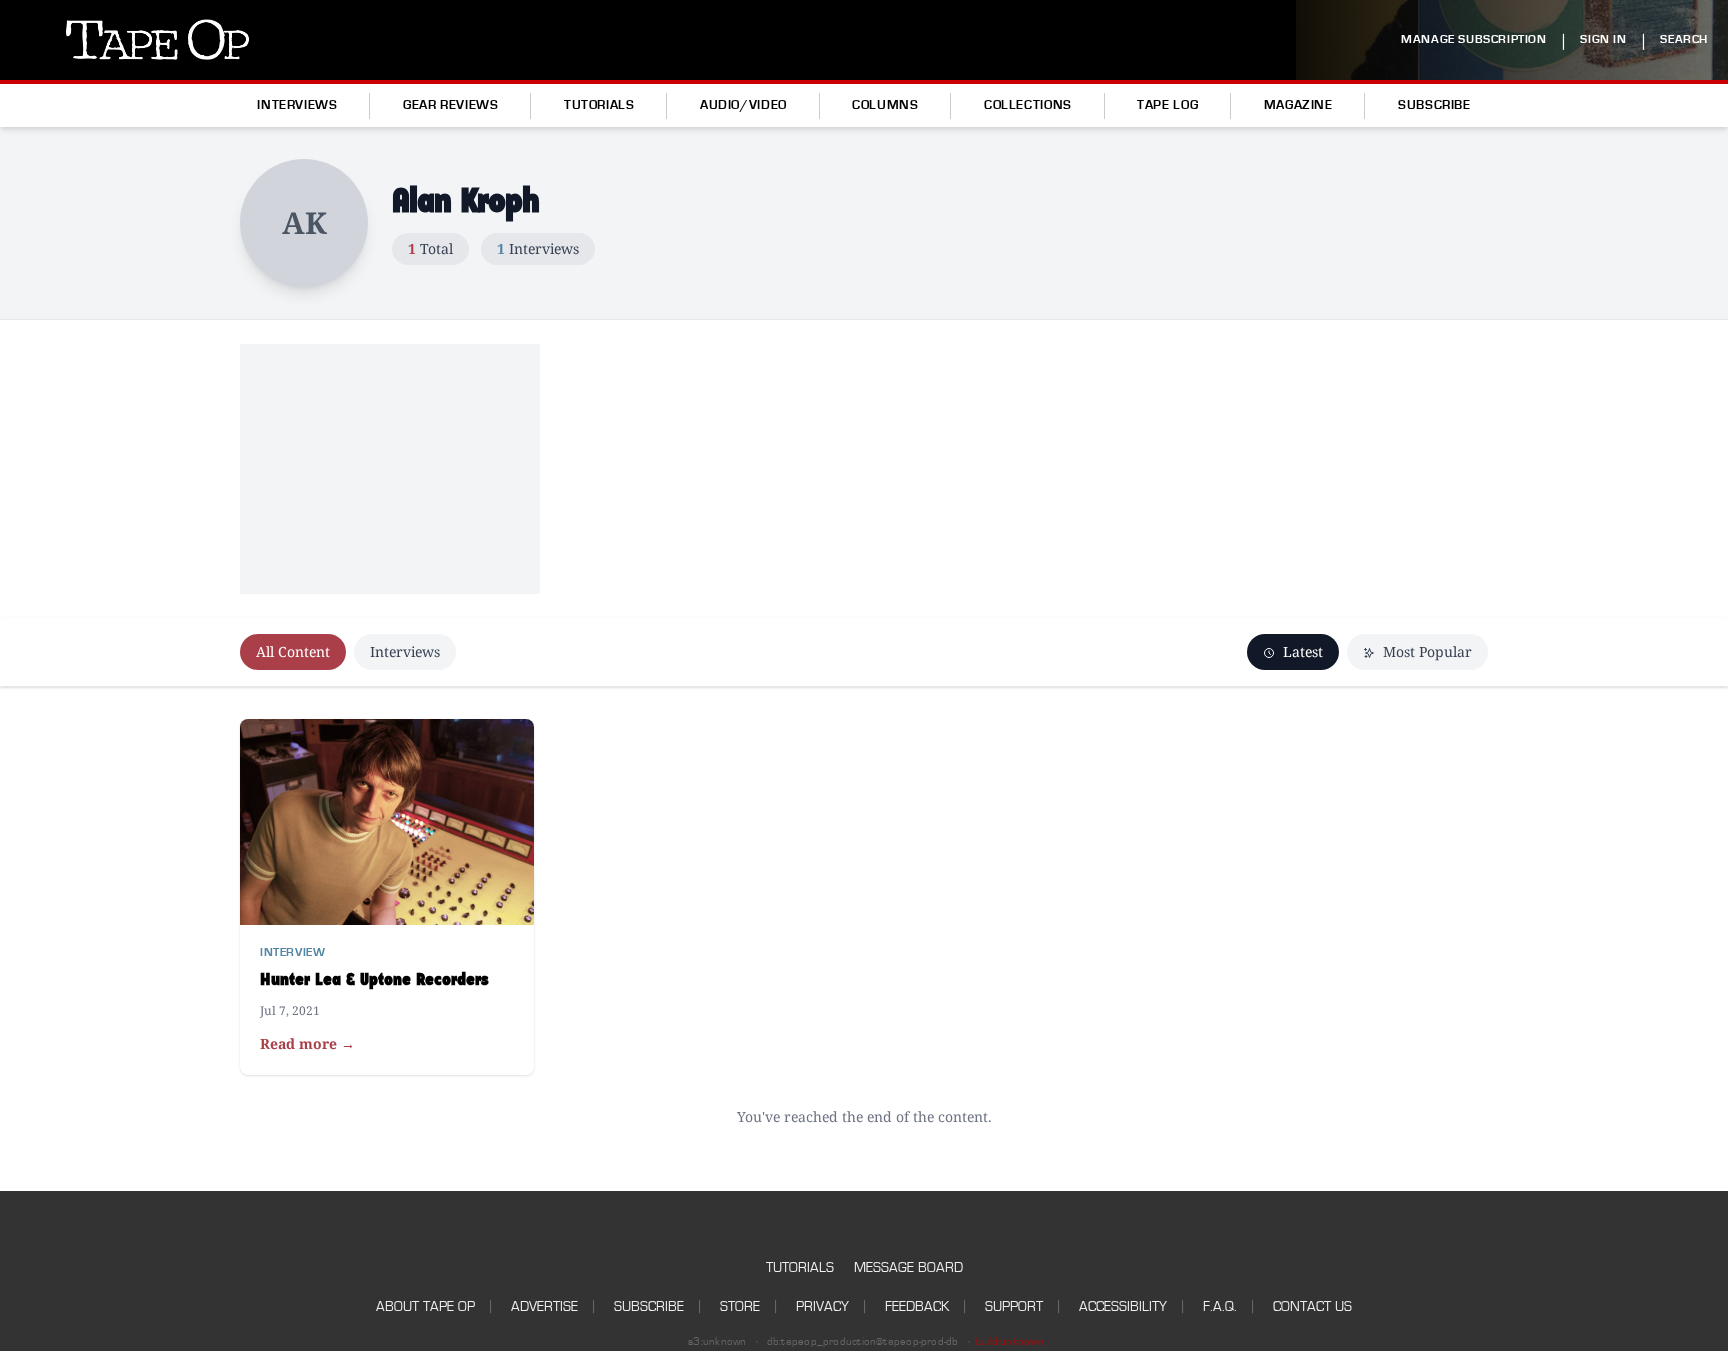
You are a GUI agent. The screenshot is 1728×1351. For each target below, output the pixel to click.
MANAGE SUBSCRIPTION (1473, 39)
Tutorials (599, 105)
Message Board (908, 1267)
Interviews (297, 105)
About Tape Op (425, 1306)
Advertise (544, 1306)
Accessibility (1123, 1306)
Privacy (822, 1306)
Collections (1028, 105)
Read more (307, 1043)
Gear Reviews (451, 105)
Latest (1301, 651)
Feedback (917, 1306)
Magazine (1298, 105)
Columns (885, 105)
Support (1014, 1306)
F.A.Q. (1220, 1306)
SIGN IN (1603, 39)
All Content (293, 651)
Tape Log (1167, 105)
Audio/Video (743, 105)
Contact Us (1312, 1306)
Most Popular (1425, 651)
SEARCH (1684, 39)
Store (740, 1306)
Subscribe (1434, 105)
